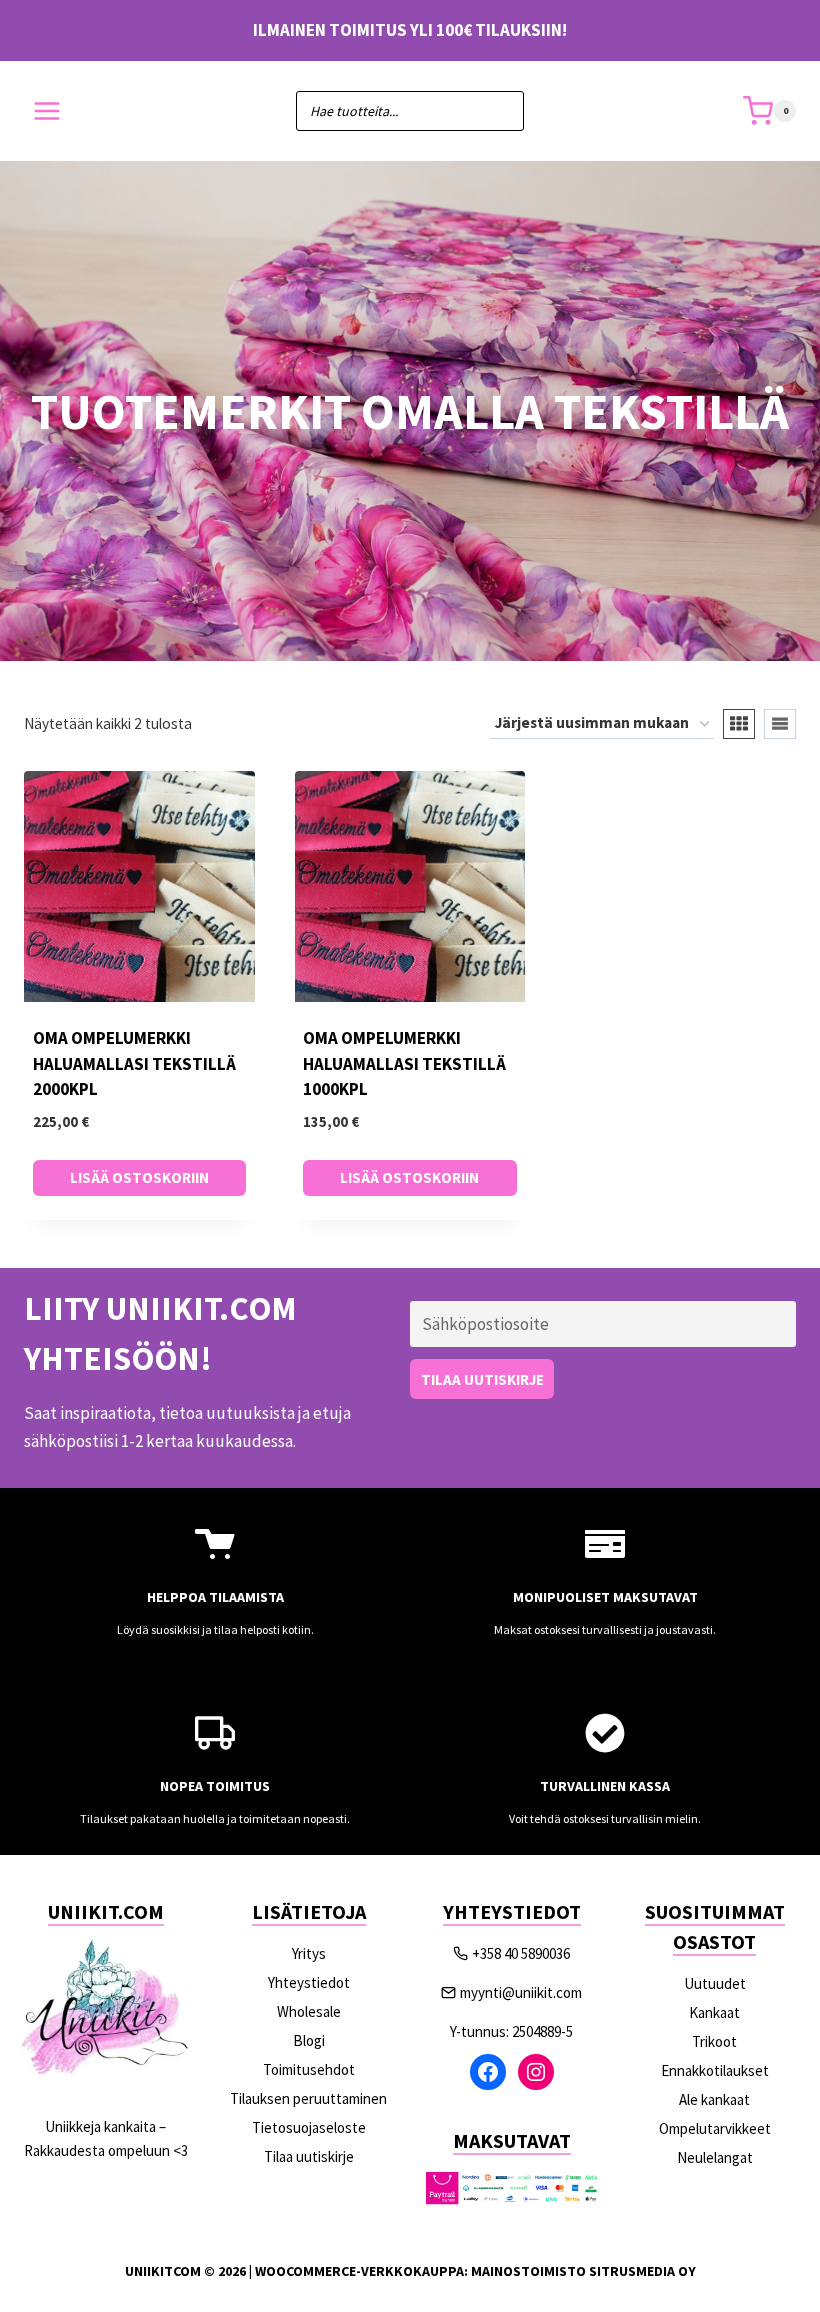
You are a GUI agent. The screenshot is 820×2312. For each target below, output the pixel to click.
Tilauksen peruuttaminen (308, 2098)
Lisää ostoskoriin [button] (139, 1177)
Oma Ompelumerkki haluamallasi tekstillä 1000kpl (404, 1063)
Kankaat (714, 2012)
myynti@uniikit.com (521, 1992)
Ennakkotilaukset (715, 2070)
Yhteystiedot (309, 1982)
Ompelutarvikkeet (715, 2128)
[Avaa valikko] (47, 111)
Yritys (309, 1953)
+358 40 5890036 (521, 1953)
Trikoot (714, 2041)
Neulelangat (715, 2157)
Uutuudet (715, 1983)
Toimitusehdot (309, 2069)
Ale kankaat (714, 2099)
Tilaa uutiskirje (309, 2156)
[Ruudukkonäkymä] (739, 724)
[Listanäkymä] (780, 724)
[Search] (499, 111)
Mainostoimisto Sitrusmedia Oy (583, 2271)
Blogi (309, 2040)
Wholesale (309, 2011)
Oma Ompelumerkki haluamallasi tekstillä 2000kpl (134, 1063)
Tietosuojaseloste (309, 2127)
